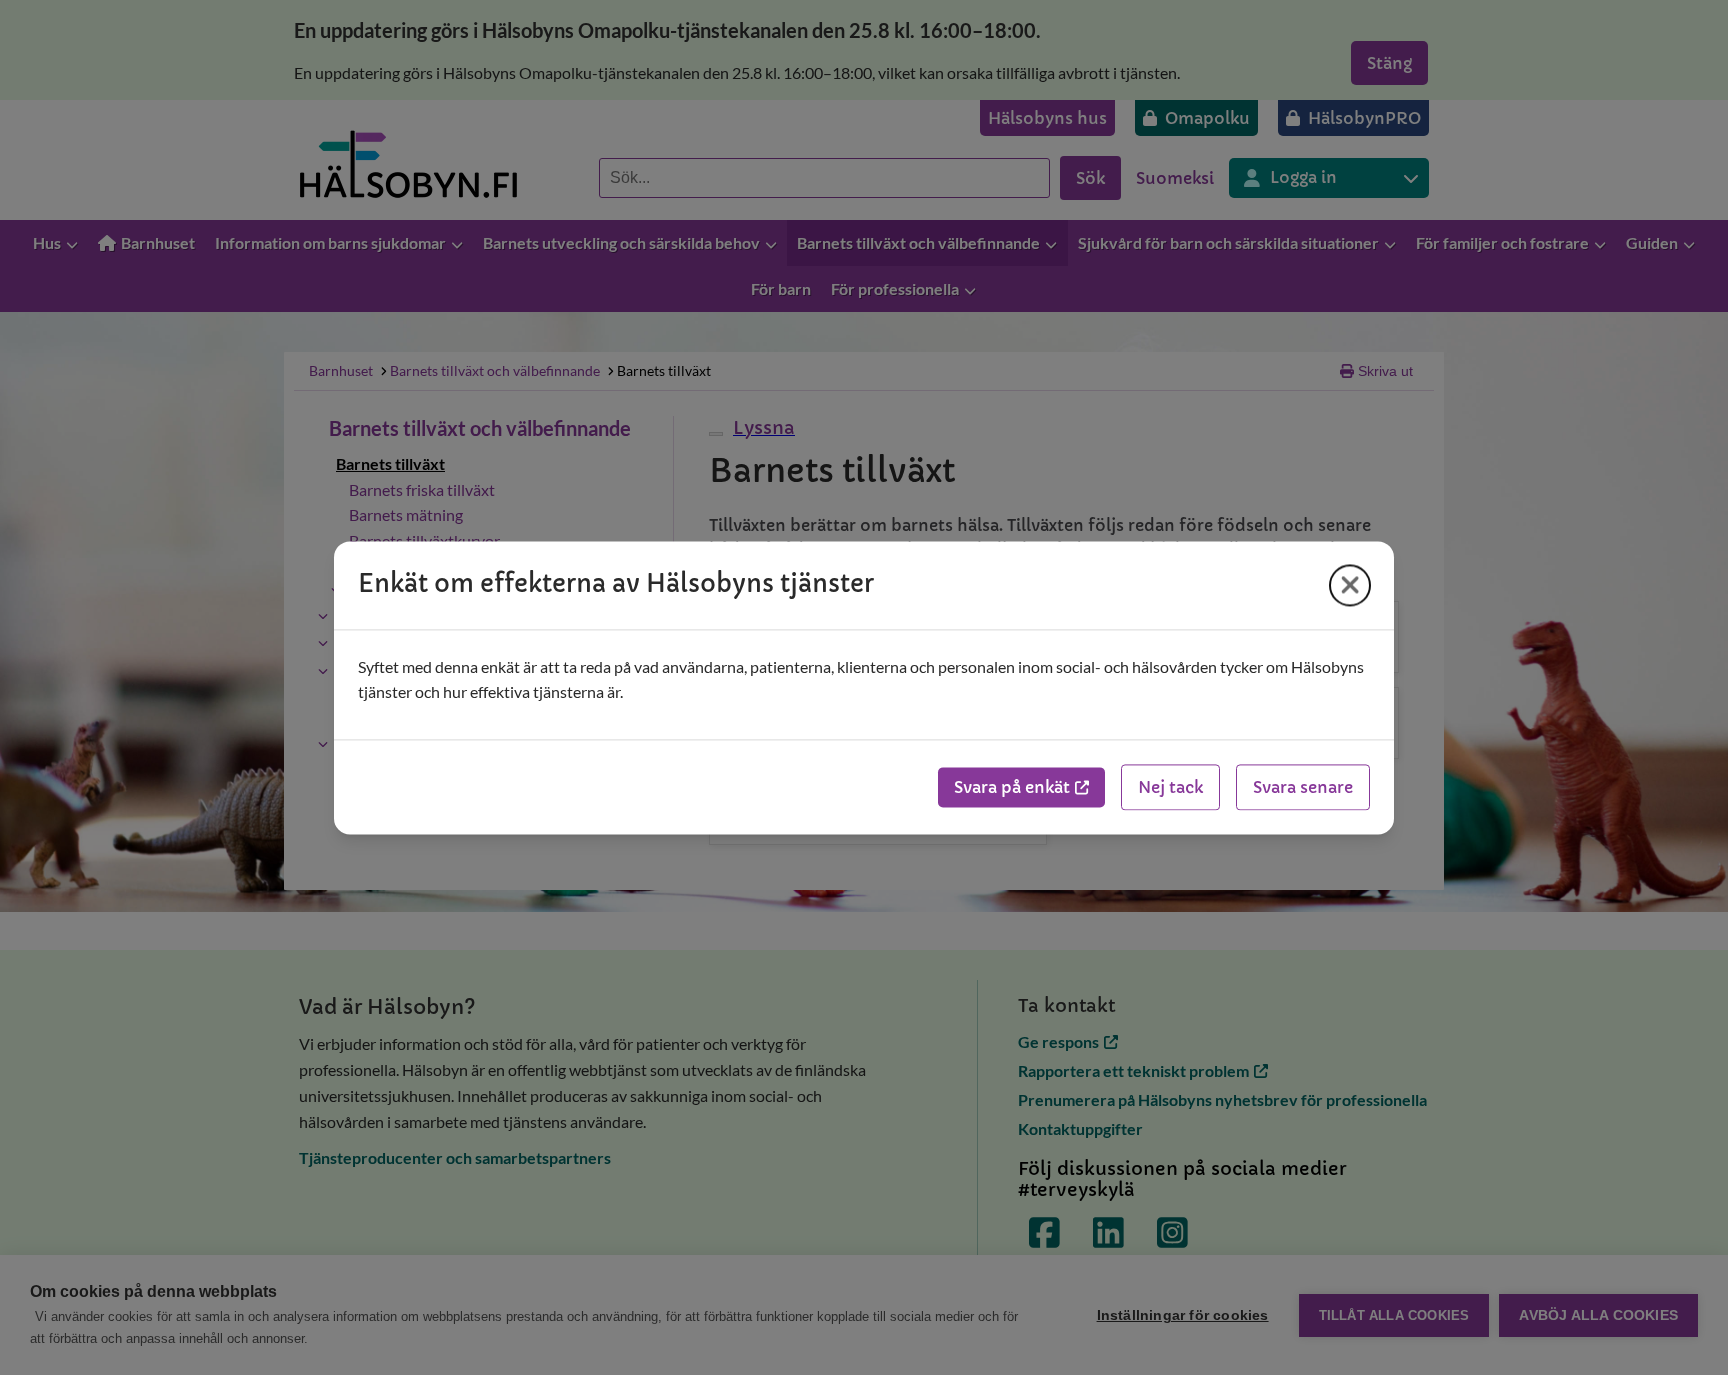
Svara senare (1303, 787)
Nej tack (1170, 787)
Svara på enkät (1012, 787)
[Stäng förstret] (1350, 585)
